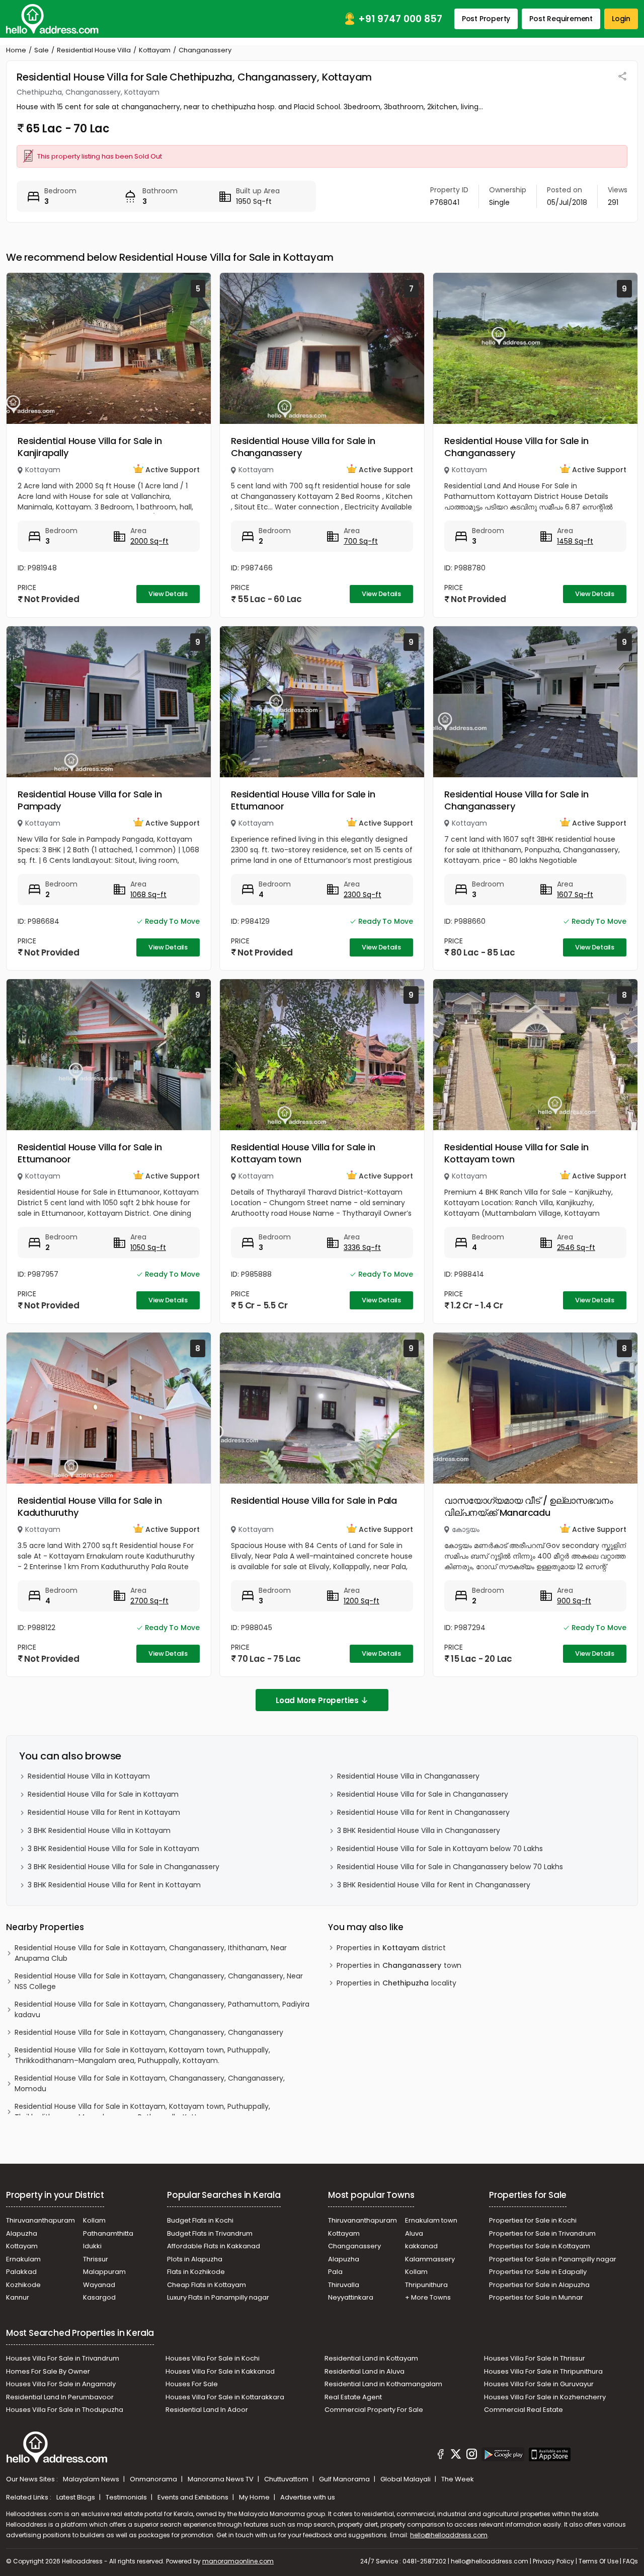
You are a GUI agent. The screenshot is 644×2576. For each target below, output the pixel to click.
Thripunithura (426, 2285)
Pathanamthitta (108, 2233)
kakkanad (421, 2246)
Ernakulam (23, 2259)
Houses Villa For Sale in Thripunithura (543, 2371)
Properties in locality (396, 1983)
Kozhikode (23, 2285)
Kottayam (155, 50)
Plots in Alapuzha (195, 2259)
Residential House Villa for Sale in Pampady (90, 800)
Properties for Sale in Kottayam (540, 2246)
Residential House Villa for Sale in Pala (314, 1500)
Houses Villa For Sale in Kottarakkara (225, 2397)
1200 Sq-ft (361, 1601)
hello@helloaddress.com (449, 2535)
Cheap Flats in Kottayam (207, 2285)
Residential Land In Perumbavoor (60, 2397)
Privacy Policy (553, 2561)
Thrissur (96, 2259)
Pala (335, 2272)
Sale (42, 50)
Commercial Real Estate (524, 2410)
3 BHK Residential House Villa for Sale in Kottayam (113, 1849)
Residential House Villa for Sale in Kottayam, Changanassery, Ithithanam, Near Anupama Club (151, 1953)
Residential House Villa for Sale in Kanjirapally (90, 447)
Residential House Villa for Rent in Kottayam (104, 1812)
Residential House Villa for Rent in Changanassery (423, 1812)
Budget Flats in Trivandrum (210, 2233)
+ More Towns (428, 2297)
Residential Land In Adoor (207, 2410)
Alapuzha (22, 2233)
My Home (255, 2497)
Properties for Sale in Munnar (536, 2297)
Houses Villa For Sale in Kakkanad (220, 2371)
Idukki (92, 2246)
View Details (168, 594)
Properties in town (399, 1965)
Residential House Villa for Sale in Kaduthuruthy (90, 1506)
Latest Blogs (76, 2497)
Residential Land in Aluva (365, 2371)
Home (16, 50)
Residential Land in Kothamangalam (383, 2384)
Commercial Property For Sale (374, 2410)
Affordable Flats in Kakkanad (214, 2246)
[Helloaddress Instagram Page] (471, 2456)
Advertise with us (308, 2497)
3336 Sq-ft (362, 1247)
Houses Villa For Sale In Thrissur (535, 2358)
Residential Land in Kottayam (371, 2358)
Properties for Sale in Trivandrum (542, 2233)
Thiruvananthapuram (41, 2220)
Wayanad (99, 2285)
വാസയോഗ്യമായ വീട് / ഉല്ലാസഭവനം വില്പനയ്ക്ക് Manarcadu (529, 1506)
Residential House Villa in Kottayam (89, 1776)
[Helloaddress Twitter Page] (456, 2456)
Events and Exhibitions (194, 2497)
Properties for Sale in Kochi (533, 2220)
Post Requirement (561, 19)
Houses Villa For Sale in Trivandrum (63, 2358)
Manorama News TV (221, 2479)
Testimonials (127, 2497)
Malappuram (104, 2272)
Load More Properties (317, 1700)
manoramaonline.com (238, 2561)
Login (621, 19)
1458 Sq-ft (575, 541)
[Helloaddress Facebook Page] (441, 2456)
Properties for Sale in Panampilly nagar (553, 2259)
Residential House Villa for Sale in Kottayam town (303, 1153)
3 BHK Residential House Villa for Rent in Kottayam (114, 1885)
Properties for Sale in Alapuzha (539, 2285)
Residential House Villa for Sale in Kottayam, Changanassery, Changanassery (149, 2032)
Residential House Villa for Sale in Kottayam (103, 1794)
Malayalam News (92, 2479)
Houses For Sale (192, 2384)
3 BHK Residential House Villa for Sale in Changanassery (124, 1867)
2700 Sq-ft (149, 1601)
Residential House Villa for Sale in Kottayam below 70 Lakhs (440, 1849)
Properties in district (391, 1948)
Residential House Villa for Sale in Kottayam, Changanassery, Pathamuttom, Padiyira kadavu (162, 2009)
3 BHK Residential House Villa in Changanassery (419, 1830)
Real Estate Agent (353, 2397)
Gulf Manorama (345, 2479)
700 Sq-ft (361, 541)
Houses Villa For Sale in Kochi (213, 2358)
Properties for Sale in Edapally (538, 2272)
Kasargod (99, 2297)
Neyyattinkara (351, 2297)
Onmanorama (154, 2479)
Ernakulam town (431, 2220)
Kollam (94, 2220)
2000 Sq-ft (149, 541)
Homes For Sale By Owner (48, 2371)
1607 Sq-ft (575, 895)
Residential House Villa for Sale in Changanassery (303, 447)
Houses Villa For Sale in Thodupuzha (65, 2410)
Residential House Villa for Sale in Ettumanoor (303, 800)
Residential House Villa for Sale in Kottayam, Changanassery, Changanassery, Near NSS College (159, 1981)
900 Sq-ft (574, 1601)
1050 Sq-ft (148, 1247)
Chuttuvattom (287, 2479)
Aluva (414, 2233)
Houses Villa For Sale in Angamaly (61, 2384)
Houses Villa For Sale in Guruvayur (539, 2384)
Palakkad (21, 2272)
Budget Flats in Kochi (200, 2220)
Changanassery (354, 2246)
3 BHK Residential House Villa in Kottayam (99, 1830)
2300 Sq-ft (363, 895)
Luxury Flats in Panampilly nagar (218, 2297)
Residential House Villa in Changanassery (408, 1776)
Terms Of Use (598, 2561)
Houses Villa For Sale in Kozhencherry (545, 2397)
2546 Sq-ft (576, 1247)
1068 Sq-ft (148, 895)
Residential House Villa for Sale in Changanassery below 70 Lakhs (450, 1867)
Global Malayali (406, 2479)
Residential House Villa (94, 50)
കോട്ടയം (466, 1529)
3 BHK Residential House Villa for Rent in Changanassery (434, 1885)
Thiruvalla (344, 2285)
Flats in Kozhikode (196, 2272)
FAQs (630, 2561)
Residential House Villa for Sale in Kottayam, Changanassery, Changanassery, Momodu (150, 2083)
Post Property (486, 19)
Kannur (18, 2297)
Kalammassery (430, 2259)
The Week (458, 2479)
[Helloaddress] (52, 19)
